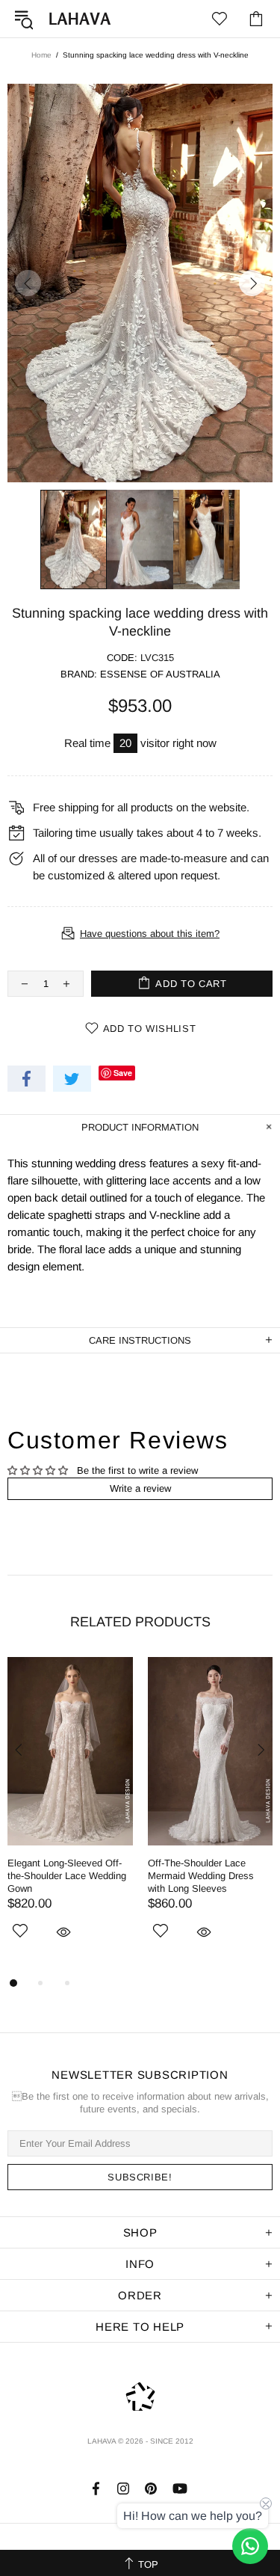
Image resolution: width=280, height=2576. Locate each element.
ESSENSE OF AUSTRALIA (160, 674)
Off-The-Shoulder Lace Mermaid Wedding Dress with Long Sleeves (201, 1876)
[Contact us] (250, 2546)
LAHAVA (80, 19)
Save (123, 1073)
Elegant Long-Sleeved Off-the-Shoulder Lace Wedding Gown (67, 1876)
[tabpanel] (70, 1816)
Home (41, 55)
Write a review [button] (140, 1488)
